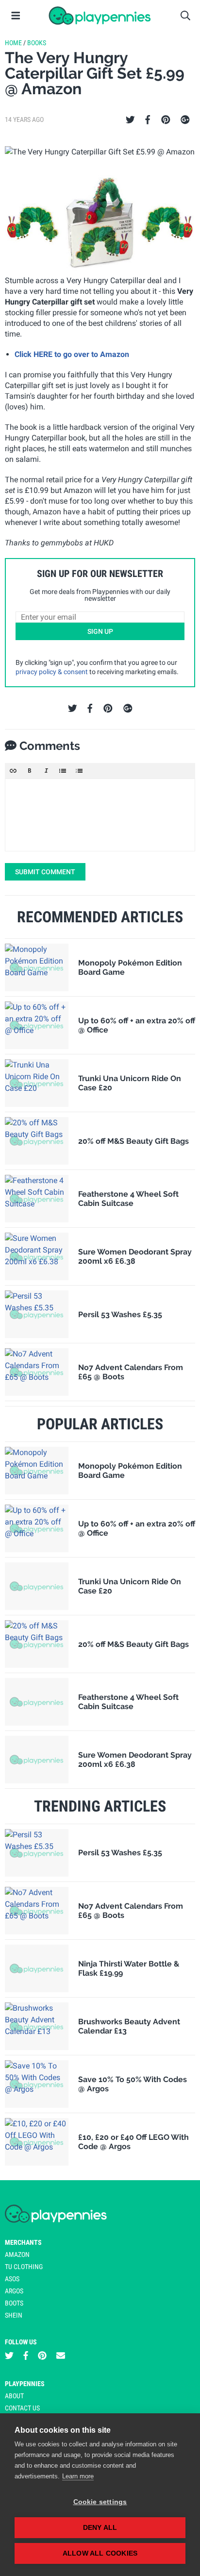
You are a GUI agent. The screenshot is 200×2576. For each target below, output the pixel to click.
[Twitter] (130, 120)
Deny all (100, 2528)
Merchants (23, 2242)
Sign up (100, 631)
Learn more (78, 2476)
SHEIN (14, 2315)
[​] (100, 815)
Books (37, 43)
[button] (13, 771)
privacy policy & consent (52, 672)
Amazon (17, 2254)
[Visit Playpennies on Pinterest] (42, 2356)
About (14, 2396)
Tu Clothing (24, 2267)
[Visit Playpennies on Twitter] (9, 2356)
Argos (14, 2291)
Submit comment (45, 872)
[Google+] (185, 120)
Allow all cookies (100, 2553)
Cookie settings (100, 2502)
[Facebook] (148, 120)
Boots (14, 2303)
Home (13, 43)
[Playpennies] (100, 16)
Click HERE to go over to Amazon (72, 354)
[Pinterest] (166, 120)
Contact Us (22, 2408)
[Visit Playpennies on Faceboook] (26, 2356)
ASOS (12, 2279)
